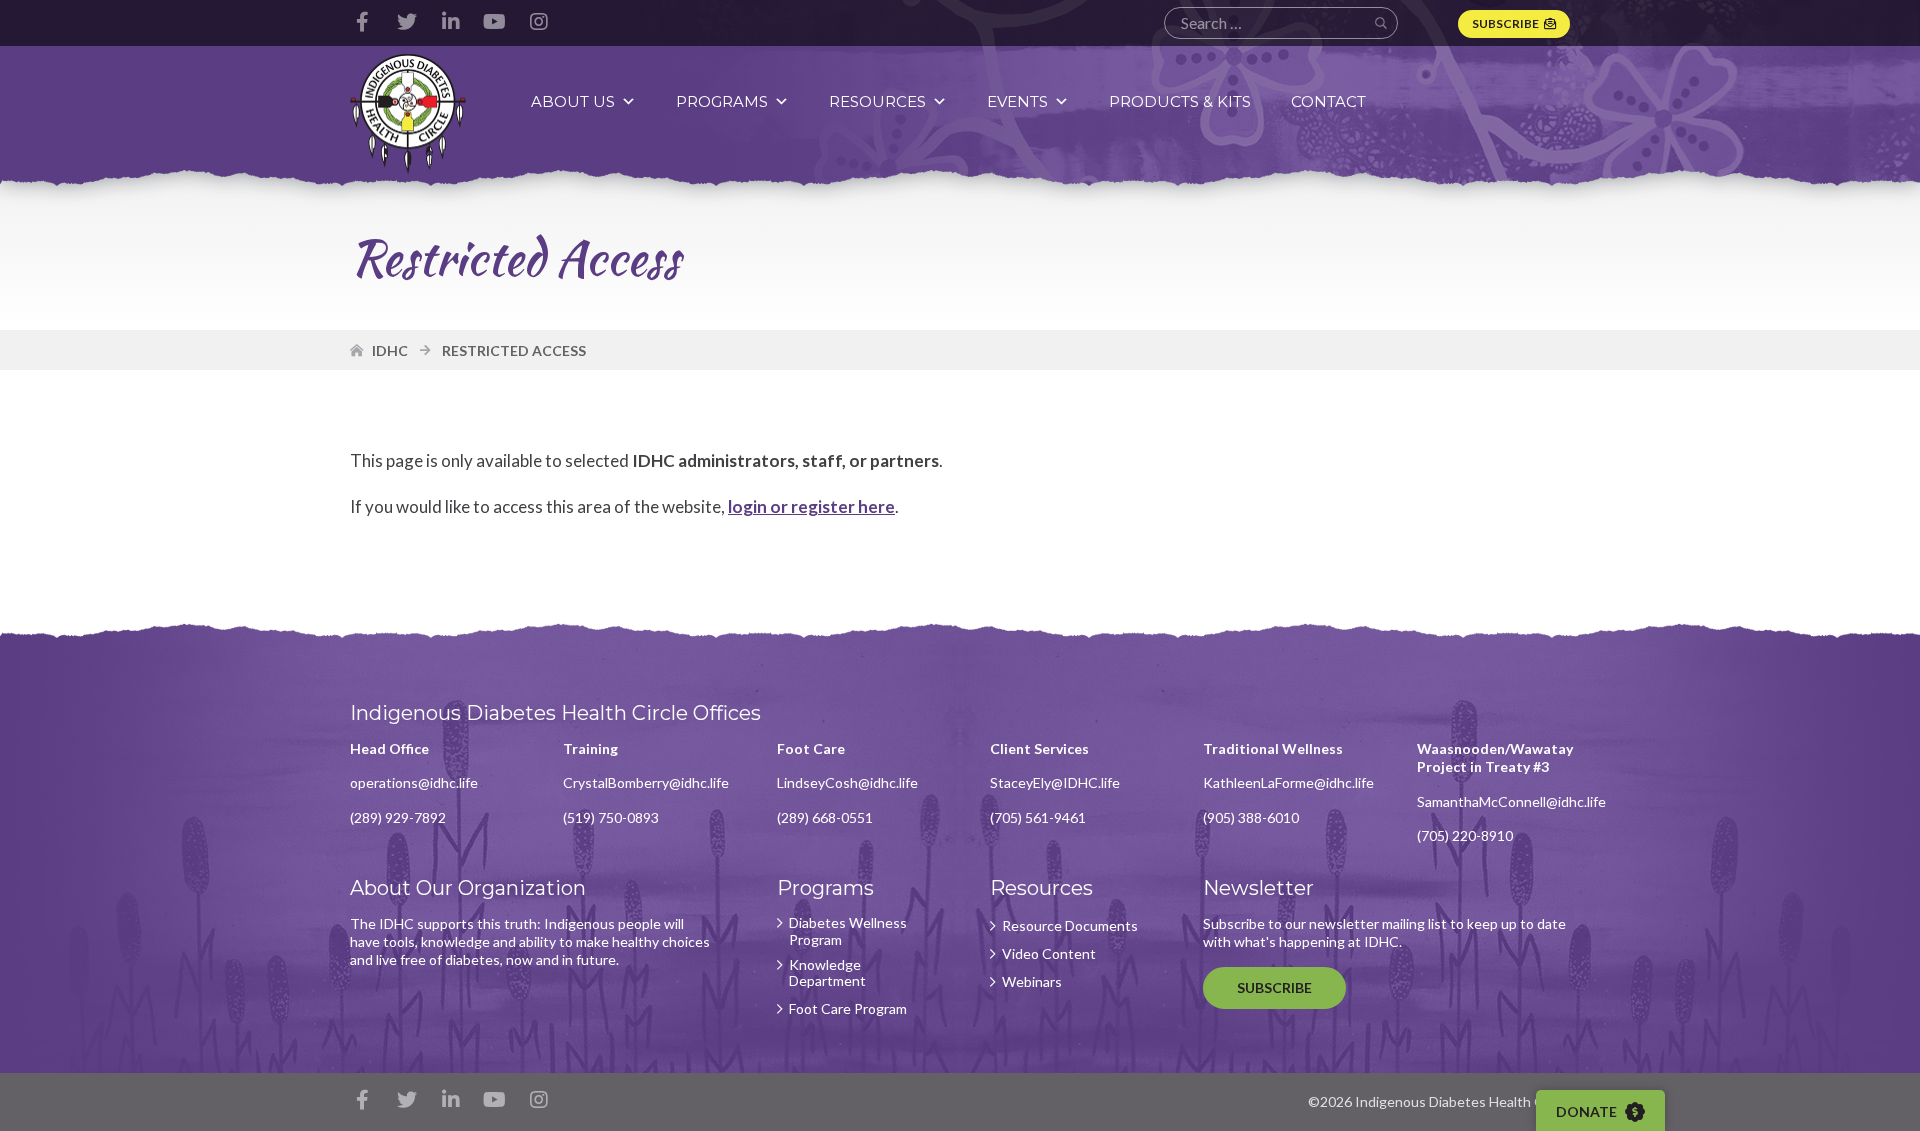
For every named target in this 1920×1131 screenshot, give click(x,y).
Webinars (1032, 982)
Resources (877, 101)
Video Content (1049, 954)
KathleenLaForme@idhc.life (1288, 782)
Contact (1328, 101)
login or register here (811, 506)
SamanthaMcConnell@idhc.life (1511, 801)
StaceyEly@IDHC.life (1055, 782)
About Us (573, 101)
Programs (722, 101)
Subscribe (1505, 23)
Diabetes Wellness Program (848, 931)
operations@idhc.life (414, 782)
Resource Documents (1070, 926)
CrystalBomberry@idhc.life (646, 782)
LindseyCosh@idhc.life (847, 782)
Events (1017, 101)
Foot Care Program (848, 1009)
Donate (1588, 1111)
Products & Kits (1180, 101)
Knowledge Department (827, 973)
